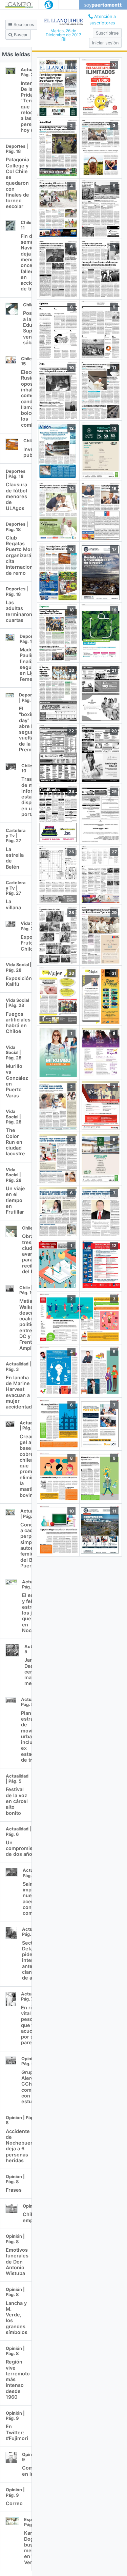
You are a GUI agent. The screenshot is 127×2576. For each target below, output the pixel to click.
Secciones (23, 25)
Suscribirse (107, 33)
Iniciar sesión (105, 43)
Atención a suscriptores (103, 20)
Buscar (20, 35)
